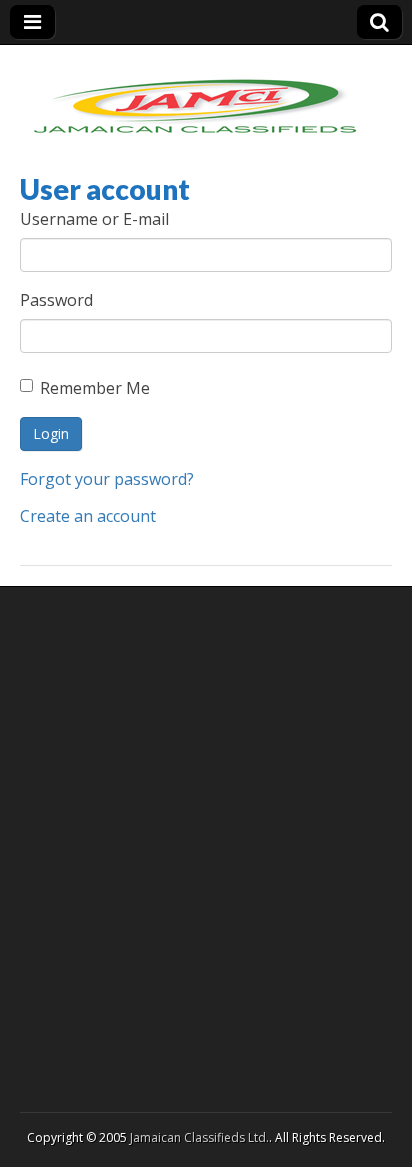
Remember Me (95, 388)
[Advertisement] (206, 847)
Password (56, 300)
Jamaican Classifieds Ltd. (199, 1137)
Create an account (88, 516)
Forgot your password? (107, 479)
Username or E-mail (94, 219)
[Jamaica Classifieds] (195, 94)
